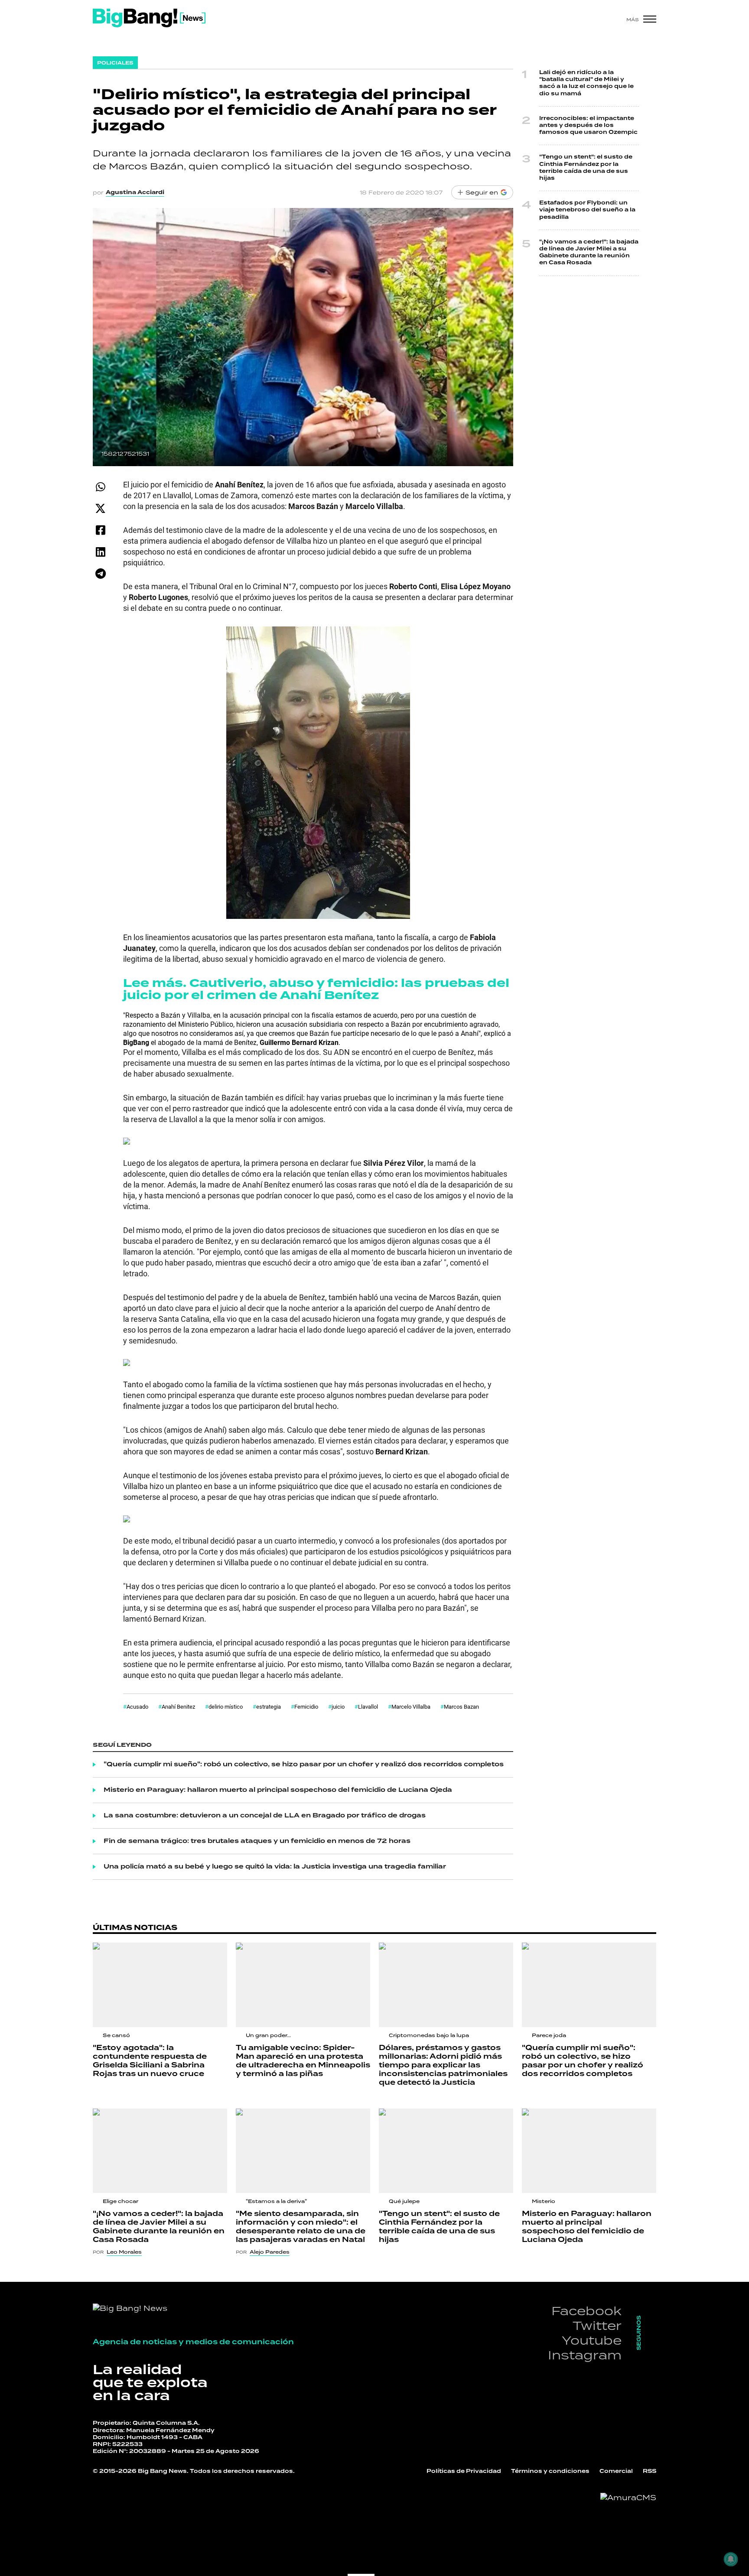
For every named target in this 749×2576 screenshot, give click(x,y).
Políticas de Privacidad (464, 2471)
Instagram (585, 2355)
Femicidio (306, 1707)
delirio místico (226, 1707)
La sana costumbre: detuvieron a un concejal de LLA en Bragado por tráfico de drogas (265, 1816)
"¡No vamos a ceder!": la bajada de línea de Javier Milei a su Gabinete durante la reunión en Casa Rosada (589, 253)
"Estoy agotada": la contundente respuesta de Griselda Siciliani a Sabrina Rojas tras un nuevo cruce (150, 2061)
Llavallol (368, 1707)
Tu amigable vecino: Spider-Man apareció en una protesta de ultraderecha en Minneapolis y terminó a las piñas (303, 2061)
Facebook (586, 2311)
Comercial (616, 2471)
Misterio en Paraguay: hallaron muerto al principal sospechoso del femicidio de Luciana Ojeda (278, 1790)
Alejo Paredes (270, 2252)
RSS (650, 2471)
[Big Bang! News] (149, 18)
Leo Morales (124, 2252)
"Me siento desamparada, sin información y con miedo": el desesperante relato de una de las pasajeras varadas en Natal (301, 2227)
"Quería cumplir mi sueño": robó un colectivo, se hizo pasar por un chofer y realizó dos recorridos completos (304, 1765)
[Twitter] (100, 508)
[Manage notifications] (731, 2559)
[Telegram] (100, 573)
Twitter (597, 2325)
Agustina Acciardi (135, 192)
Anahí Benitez (178, 1707)
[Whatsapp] (100, 487)
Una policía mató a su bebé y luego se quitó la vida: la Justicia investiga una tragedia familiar (275, 1867)
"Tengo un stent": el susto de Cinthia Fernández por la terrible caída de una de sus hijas (586, 168)
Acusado (137, 1707)
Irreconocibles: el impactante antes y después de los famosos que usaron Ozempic (588, 125)
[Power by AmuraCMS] (628, 2498)
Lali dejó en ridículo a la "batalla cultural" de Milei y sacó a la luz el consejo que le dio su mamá (586, 83)
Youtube (592, 2340)
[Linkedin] (100, 552)
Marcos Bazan (461, 1707)
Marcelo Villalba (411, 1707)
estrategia (269, 1707)
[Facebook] (100, 530)
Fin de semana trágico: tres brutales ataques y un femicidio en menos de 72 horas (257, 1841)
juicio (338, 1707)
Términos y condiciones (550, 2471)
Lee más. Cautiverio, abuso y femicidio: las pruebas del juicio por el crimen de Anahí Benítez (316, 989)
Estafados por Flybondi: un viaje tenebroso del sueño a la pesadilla (587, 210)
